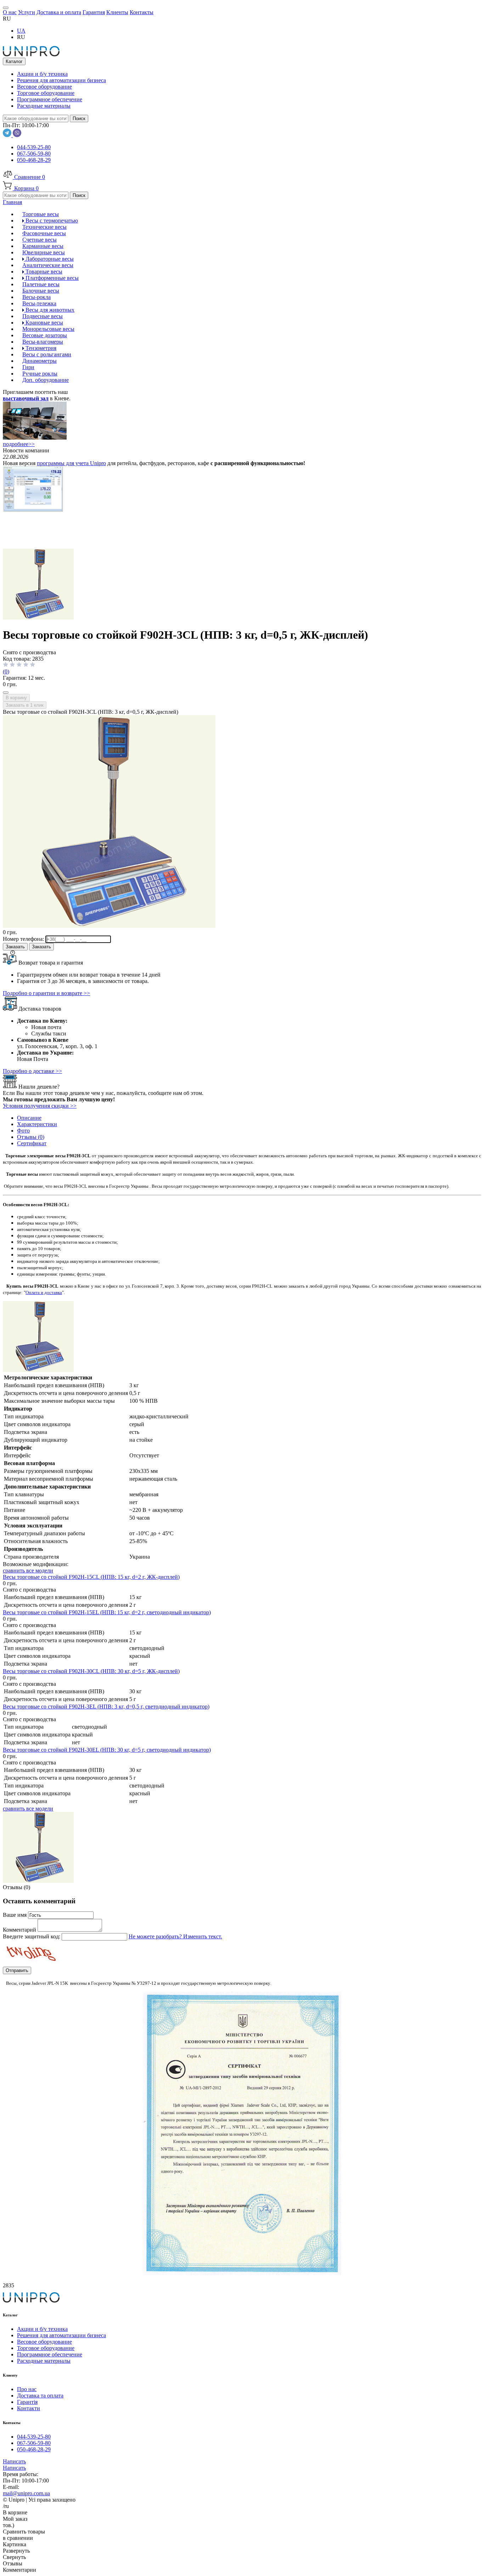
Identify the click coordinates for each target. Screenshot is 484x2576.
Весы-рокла (36, 297)
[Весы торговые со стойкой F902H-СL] (38, 618)
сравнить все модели (28, 1571)
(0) (6, 671)
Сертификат (32, 1143)
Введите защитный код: (32, 1936)
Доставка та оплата (40, 2396)
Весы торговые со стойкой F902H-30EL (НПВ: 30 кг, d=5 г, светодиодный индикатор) (107, 1750)
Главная (12, 202)
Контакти (29, 2408)
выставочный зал (26, 398)
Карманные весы (43, 246)
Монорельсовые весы (48, 329)
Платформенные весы (51, 278)
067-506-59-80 (34, 154)
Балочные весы (41, 291)
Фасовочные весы (44, 233)
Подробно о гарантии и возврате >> (46, 993)
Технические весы (44, 227)
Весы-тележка (39, 303)
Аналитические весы (48, 265)
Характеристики (37, 1124)
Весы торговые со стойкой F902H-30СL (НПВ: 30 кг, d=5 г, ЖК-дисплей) (91, 1671)
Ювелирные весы (44, 252)
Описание (29, 1118)
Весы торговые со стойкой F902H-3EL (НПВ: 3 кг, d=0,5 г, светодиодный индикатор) (106, 1707)
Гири (28, 367)
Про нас (27, 2389)
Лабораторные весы (49, 259)
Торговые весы (41, 214)
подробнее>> (19, 444)
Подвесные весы (43, 316)
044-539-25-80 (34, 147)
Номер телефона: (24, 939)
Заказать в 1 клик (25, 705)
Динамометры (40, 361)
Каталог (14, 61)
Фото (23, 1131)
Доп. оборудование (46, 380)
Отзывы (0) (31, 1137)
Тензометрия (40, 348)
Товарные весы (43, 272)
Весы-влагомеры (43, 342)
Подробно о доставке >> (32, 1071)
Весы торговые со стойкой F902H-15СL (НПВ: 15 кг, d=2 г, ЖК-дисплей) (91, 1577)
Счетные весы (40, 240)
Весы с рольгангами (47, 354)
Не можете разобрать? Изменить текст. (175, 1936)
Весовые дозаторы (45, 335)
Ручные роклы (40, 374)
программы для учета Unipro (71, 463)
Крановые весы (44, 323)
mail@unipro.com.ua (26, 2493)
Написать (14, 2461)
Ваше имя (15, 1915)
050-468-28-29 (34, 160)
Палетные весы (41, 284)
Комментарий (20, 1930)
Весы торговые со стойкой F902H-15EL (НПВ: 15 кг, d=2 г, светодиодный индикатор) (107, 1612)
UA (21, 31)
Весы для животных (49, 310)
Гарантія (27, 2402)
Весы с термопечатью (51, 221)
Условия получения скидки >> (40, 1106)
